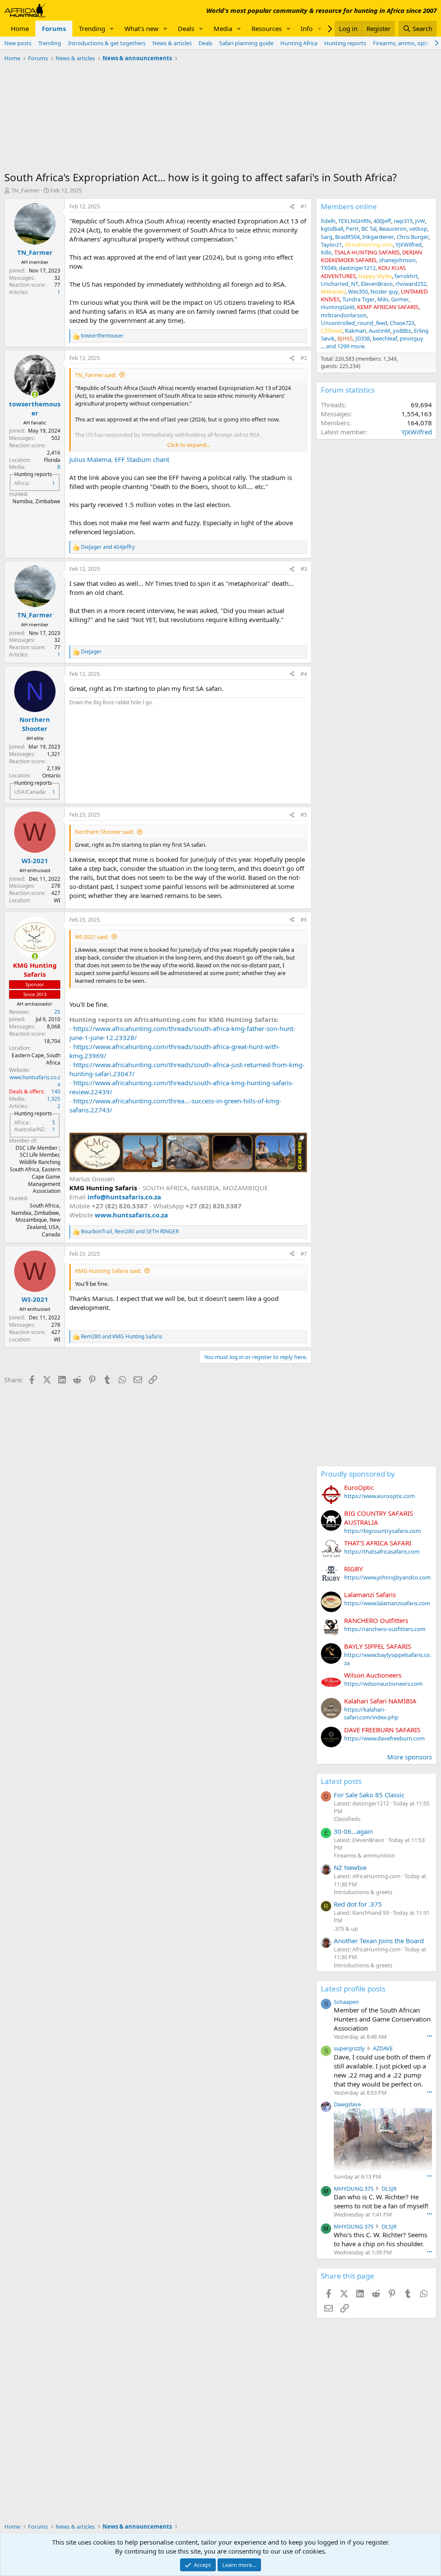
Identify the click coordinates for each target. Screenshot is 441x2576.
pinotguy (411, 338)
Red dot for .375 (358, 1904)
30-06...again (353, 1831)
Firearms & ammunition (364, 1855)
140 (56, 1091)
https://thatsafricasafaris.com (382, 1551)
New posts (18, 43)
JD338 (363, 338)
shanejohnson (397, 260)
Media (223, 28)
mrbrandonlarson (344, 315)
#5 (304, 815)
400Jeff (382, 221)
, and (130, 1232)
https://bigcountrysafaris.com (382, 1531)
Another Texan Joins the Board (379, 1941)
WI (57, 900)
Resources (267, 28)
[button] (112, 29)
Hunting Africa (299, 43)
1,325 (54, 1099)
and (108, 547)
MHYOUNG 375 (354, 2189)
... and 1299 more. (343, 346)
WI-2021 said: (92, 937)
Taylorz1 (331, 245)
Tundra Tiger (359, 299)
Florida (52, 460)
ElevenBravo (377, 284)
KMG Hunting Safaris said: (108, 1271)
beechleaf (385, 338)
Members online (349, 206)
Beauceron (393, 229)
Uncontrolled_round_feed (354, 323)
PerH (352, 229)
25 (57, 1012)
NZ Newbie (350, 1867)
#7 (304, 1254)
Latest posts (341, 1781)
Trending (92, 28)
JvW (420, 221)
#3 (304, 569)
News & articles (172, 43)
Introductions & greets (363, 1892)
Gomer (400, 299)
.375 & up (346, 1929)
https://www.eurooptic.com (379, 1496)
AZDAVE (383, 2048)
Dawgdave (347, 2104)
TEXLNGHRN (354, 221)
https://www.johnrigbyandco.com (387, 1577)
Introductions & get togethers (107, 43)
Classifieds (347, 1819)
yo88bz (402, 331)
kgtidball (332, 229)
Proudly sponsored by (358, 1474)
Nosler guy (384, 291)
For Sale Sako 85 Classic (369, 1795)
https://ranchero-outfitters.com (385, 1629)
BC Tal (369, 229)
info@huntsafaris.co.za (124, 1197)
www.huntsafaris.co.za (35, 1081)
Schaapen (346, 2002)
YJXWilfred (408, 245)
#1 (304, 206)
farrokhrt (406, 276)
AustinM (379, 331)
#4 (304, 674)
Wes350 (358, 291)
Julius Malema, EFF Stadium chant (119, 459)
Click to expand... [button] (189, 445)
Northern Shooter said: (104, 832)
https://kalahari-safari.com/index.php (371, 1713)
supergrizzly (349, 2048)
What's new (141, 28)
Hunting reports (345, 43)
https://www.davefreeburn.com (384, 1738)
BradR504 (347, 237)
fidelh (328, 221)
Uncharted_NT (340, 284)
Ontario (51, 776)
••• (429, 2036)
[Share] (292, 207)
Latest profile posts (353, 1989)
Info (307, 28)
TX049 (329, 268)
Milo (383, 299)
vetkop (418, 229)
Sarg (327, 237)
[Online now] (35, 395)
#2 (304, 358)
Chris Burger (413, 237)
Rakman (356, 331)
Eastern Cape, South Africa (36, 1059)
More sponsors (410, 1757)
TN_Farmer (25, 190)
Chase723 (402, 323)
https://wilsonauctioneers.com (383, 1684)
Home (20, 28)
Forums (54, 28)
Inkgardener (378, 237)
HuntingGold (338, 307)
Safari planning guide (246, 43)
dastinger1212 (357, 268)
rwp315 (403, 221)
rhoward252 (411, 284)
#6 (304, 920)
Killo (326, 252)
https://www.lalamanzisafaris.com (387, 1603)
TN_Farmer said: (96, 375)
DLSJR (389, 2189)
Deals (186, 28)
